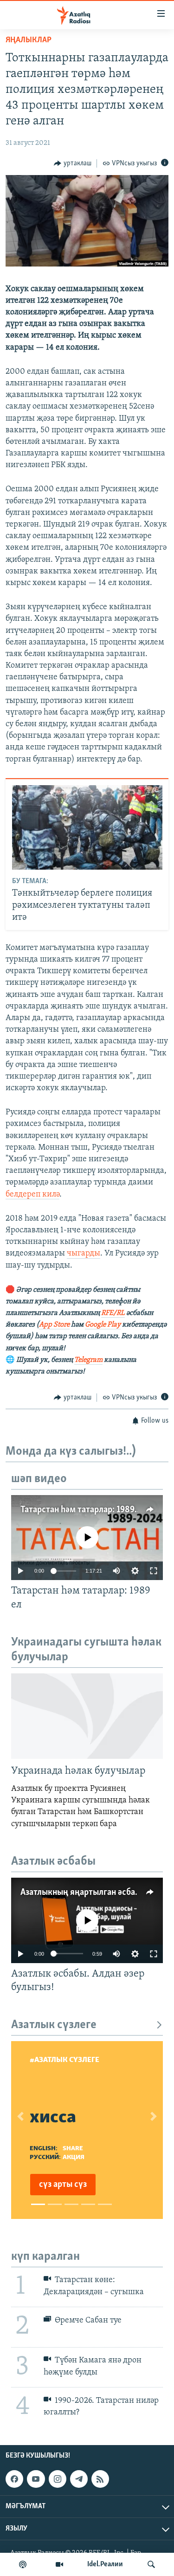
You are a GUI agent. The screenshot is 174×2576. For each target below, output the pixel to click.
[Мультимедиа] (59, 2564)
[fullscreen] (154, 1571)
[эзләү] (151, 2564)
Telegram (88, 1360)
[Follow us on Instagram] (58, 2479)
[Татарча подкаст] (23, 2564)
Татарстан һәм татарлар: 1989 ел (83, 1510)
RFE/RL (113, 1313)
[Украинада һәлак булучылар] (87, 1716)
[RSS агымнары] (100, 2479)
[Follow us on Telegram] (79, 2479)
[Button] (73, 163)
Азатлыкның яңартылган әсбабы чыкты (97, 1893)
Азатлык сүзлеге (54, 2025)
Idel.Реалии (105, 2564)
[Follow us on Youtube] (36, 2479)
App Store (54, 1325)
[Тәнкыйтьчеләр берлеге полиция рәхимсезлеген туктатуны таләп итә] (87, 827)
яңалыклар (29, 40)
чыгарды (84, 1254)
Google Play (103, 1325)
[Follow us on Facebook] (14, 2479)
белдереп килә (32, 1195)
